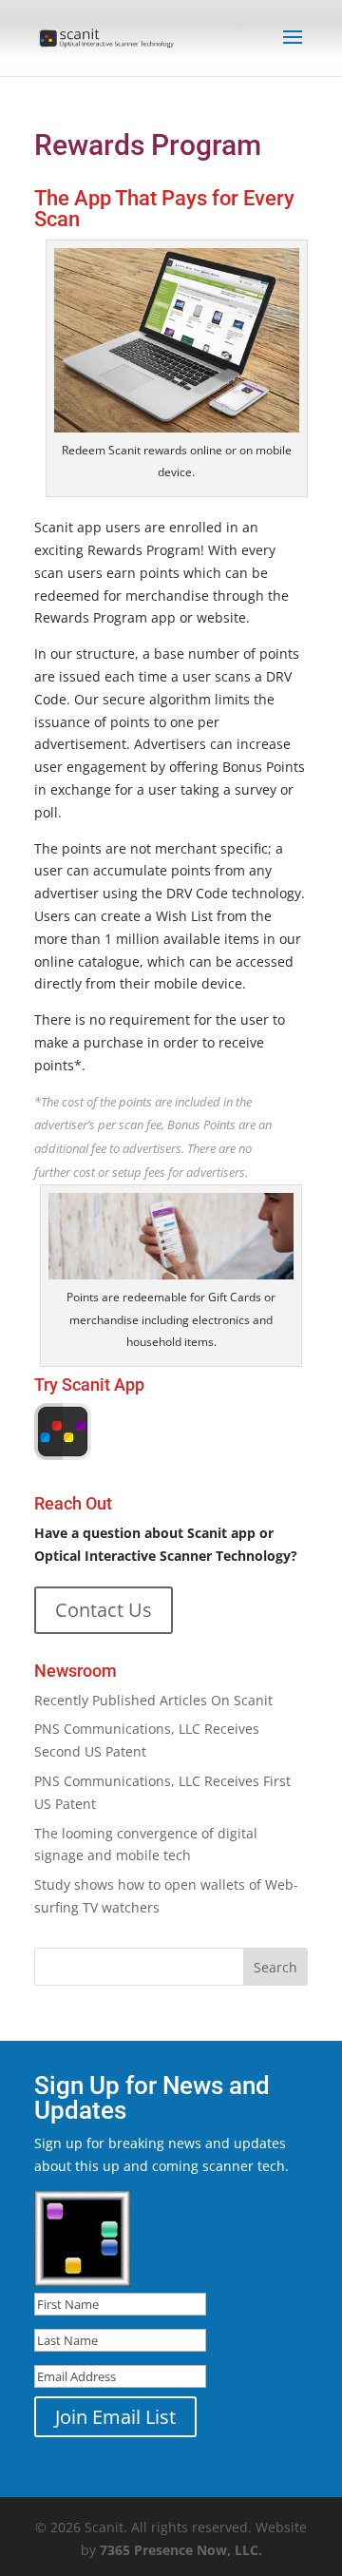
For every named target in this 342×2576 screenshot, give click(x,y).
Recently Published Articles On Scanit (153, 1700)
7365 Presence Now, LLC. (181, 2550)
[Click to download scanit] (63, 1455)
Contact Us (104, 1610)
